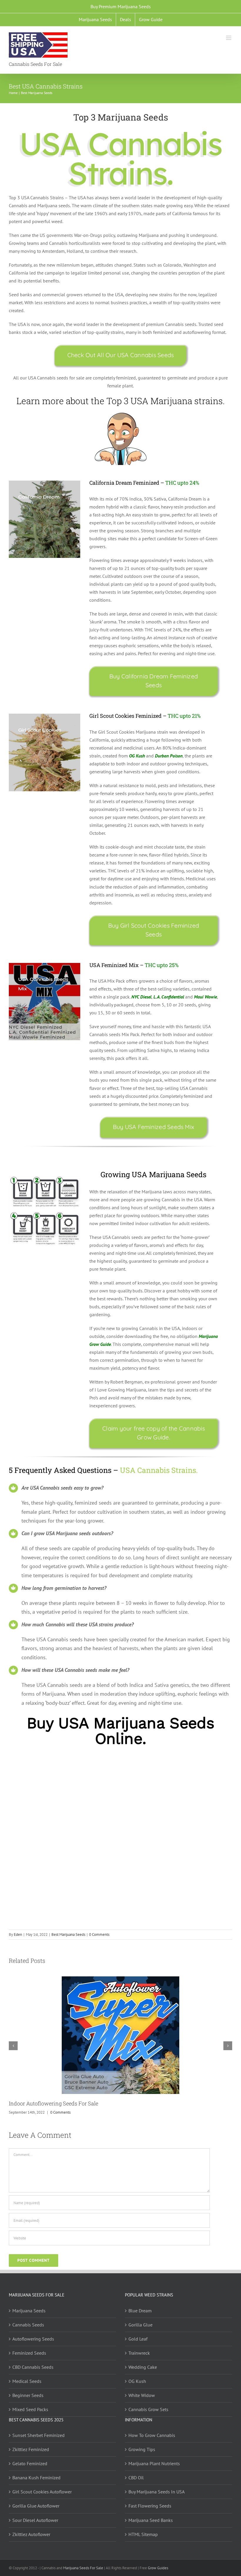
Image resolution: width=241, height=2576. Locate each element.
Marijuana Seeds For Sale (83, 2568)
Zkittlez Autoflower (31, 2534)
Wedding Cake (143, 2367)
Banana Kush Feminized (36, 2478)
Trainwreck (139, 2353)
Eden (18, 1934)
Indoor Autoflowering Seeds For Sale (53, 2103)
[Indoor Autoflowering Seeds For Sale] (120, 1979)
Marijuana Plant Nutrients (154, 2463)
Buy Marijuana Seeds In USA (157, 2492)
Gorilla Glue (140, 2325)
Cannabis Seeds (28, 2325)
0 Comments (99, 1934)
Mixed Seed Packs (30, 2409)
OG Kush (137, 2381)
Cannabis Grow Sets (148, 2409)
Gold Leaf (138, 2339)
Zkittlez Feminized (31, 2449)
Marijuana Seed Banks (151, 2520)
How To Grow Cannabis (152, 2435)
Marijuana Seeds (29, 2311)
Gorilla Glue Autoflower (36, 2506)
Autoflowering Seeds (33, 2339)
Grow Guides (158, 2568)
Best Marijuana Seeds (68, 1934)
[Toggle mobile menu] (229, 38)
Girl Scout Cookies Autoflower (42, 2492)
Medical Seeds (27, 2381)
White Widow (142, 2395)
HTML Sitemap (143, 2534)
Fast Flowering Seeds (150, 2506)
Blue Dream (140, 2311)
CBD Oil (136, 2478)
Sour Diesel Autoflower (35, 2520)
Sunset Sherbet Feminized (39, 2435)
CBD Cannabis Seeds (33, 2367)
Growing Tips (142, 2449)
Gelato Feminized (30, 2463)
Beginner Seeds (28, 2395)
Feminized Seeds (29, 2353)
